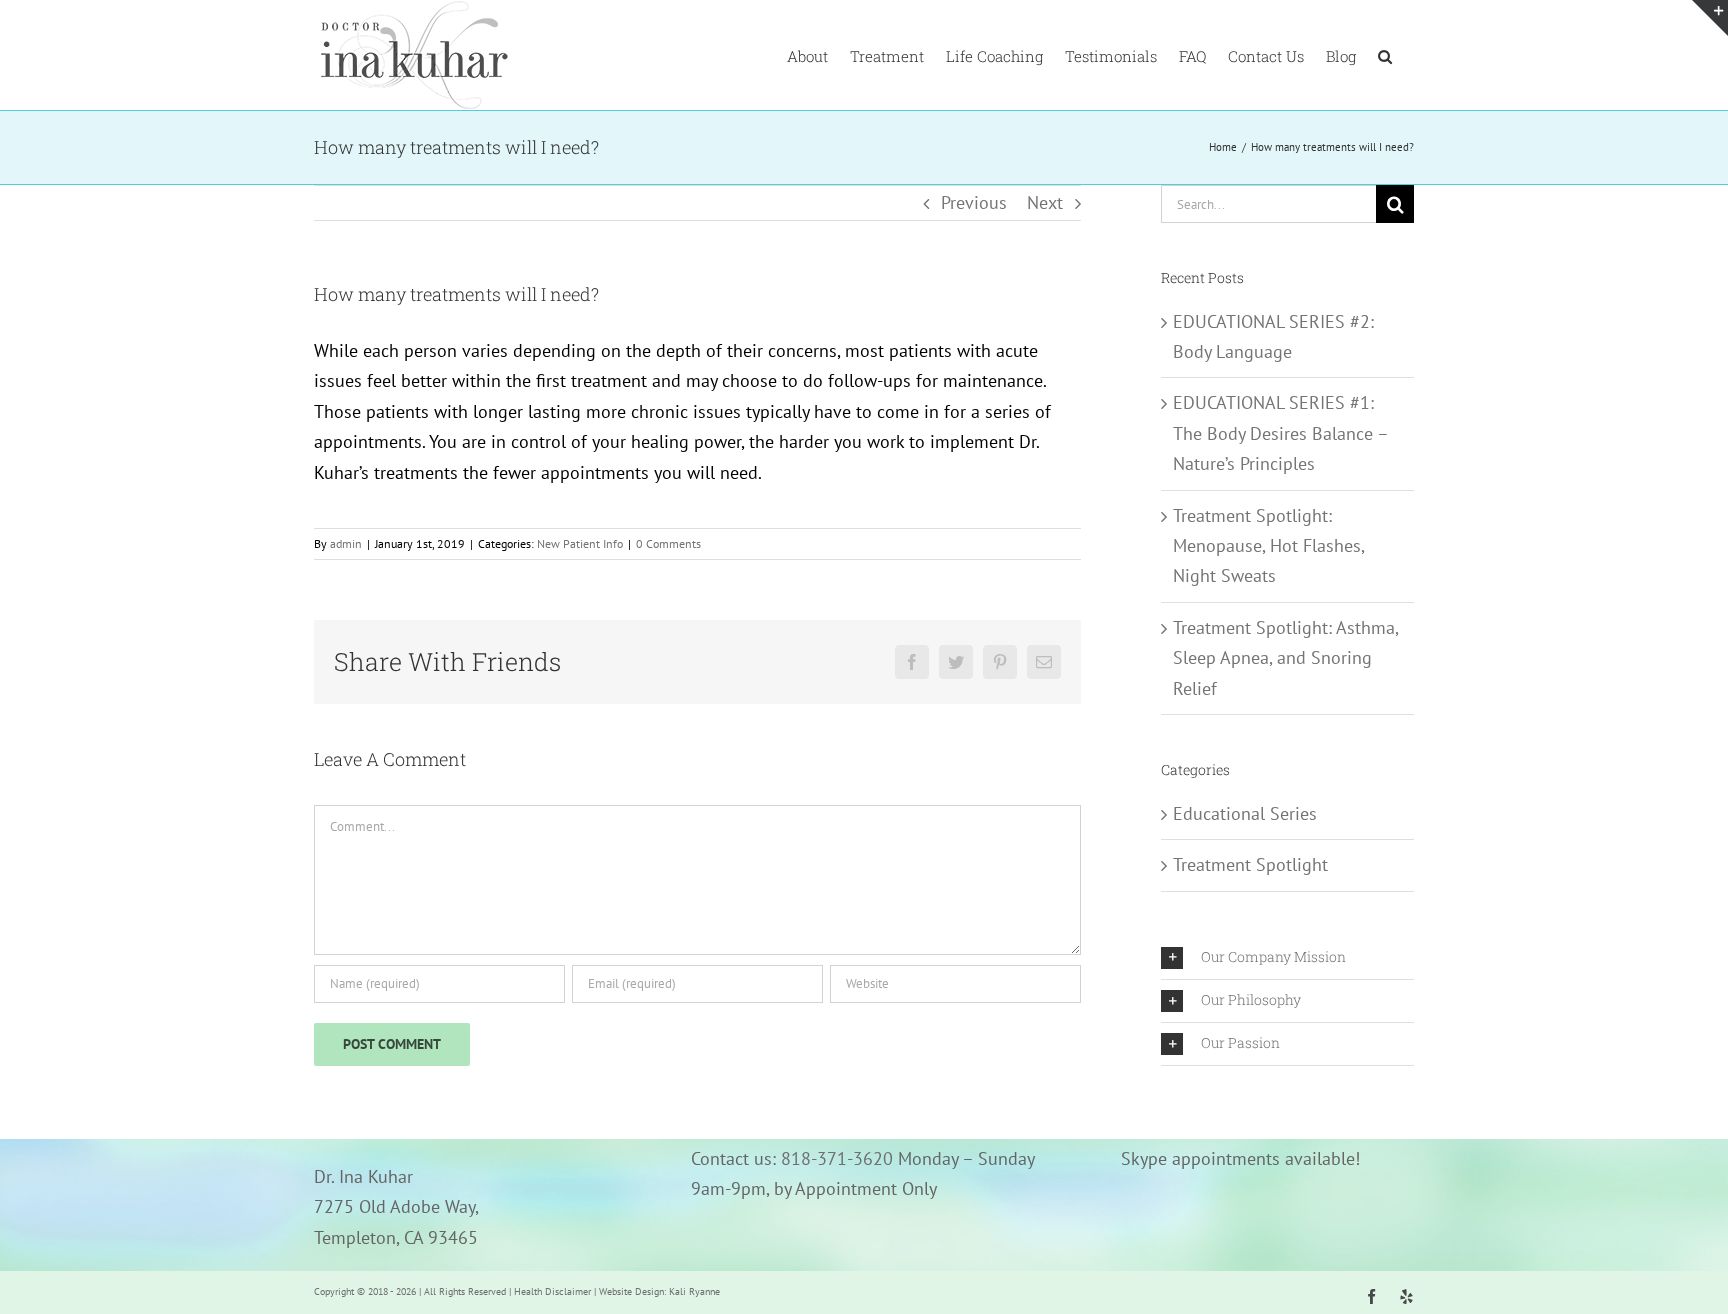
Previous (974, 202)
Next (1045, 202)
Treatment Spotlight (1250, 864)
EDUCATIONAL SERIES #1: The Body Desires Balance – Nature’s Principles (1280, 433)
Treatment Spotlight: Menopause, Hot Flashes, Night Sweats (1268, 546)
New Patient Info (580, 543)
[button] (1385, 55)
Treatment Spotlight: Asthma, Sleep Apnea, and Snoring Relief (1285, 658)
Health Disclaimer (552, 1291)
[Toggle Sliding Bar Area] (1710, 18)
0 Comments (668, 543)
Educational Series (1245, 813)
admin (346, 543)
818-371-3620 (837, 1158)
